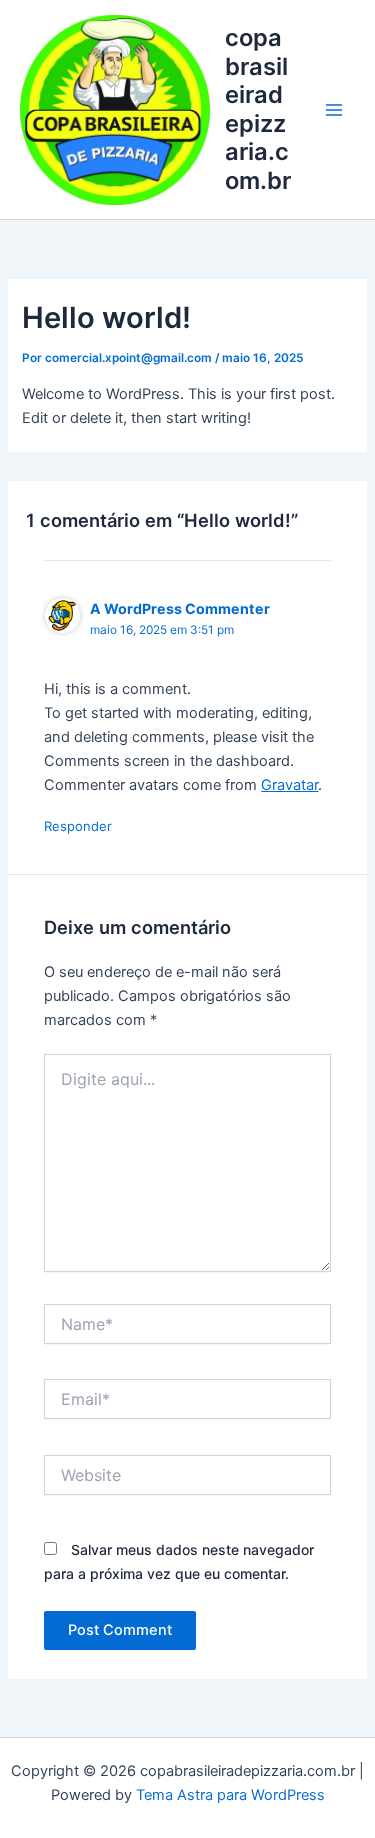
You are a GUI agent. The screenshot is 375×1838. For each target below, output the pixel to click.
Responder (78, 826)
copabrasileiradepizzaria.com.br (258, 108)
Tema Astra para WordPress (230, 1795)
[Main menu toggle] (334, 110)
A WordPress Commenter (180, 608)
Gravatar (289, 785)
